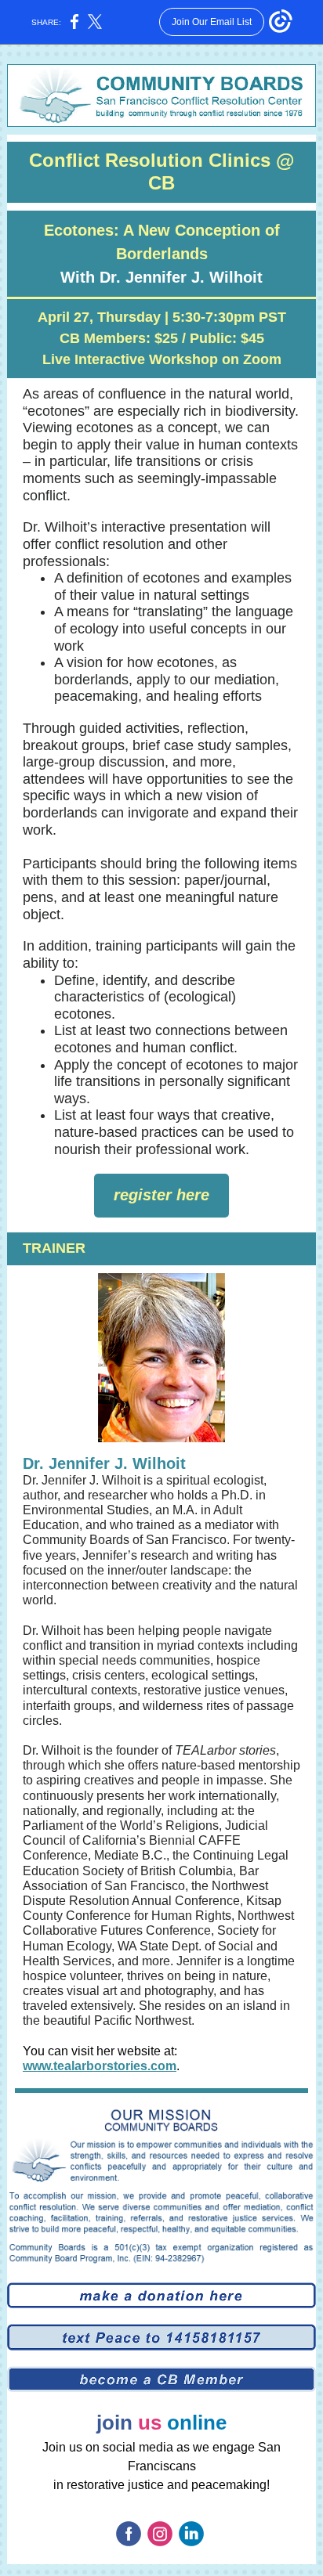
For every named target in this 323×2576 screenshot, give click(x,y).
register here (161, 1195)
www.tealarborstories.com (100, 2066)
